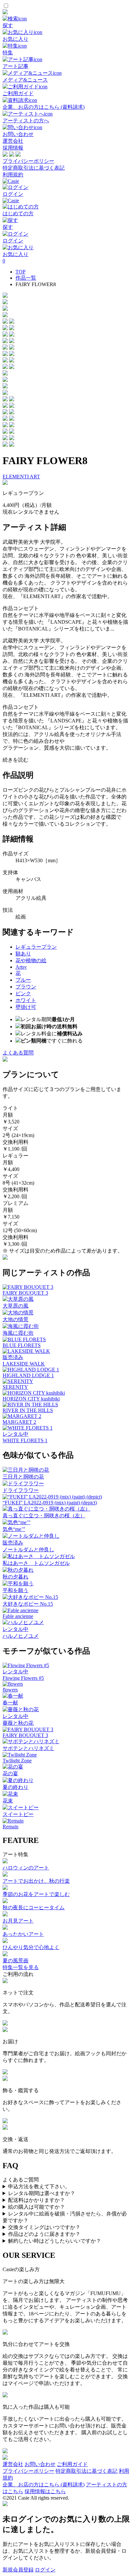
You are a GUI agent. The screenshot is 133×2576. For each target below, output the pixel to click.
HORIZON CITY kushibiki (31, 1399)
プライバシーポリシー (28, 161)
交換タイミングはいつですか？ (44, 2227)
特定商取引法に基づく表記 (34, 168)
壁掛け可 (26, 1007)
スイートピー (18, 1814)
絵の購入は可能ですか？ (36, 2207)
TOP (20, 272)
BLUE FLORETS (22, 1345)
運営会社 (13, 141)
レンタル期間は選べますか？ (42, 2193)
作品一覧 (26, 278)
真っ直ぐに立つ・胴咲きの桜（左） (44, 1516)
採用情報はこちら (45, 2491)
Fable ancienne (18, 1616)
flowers (10, 1690)
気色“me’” (14, 1529)
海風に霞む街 (18, 1333)
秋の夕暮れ (15, 1577)
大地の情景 (15, 1319)
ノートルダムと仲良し (28, 1550)
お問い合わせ (40, 2464)
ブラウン (26, 987)
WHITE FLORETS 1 (25, 1440)
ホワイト (26, 1000)
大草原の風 (15, 1306)
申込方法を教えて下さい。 (39, 2186)
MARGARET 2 (19, 1422)
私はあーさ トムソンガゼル (36, 1563)
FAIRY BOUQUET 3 (25, 1293)
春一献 (10, 1703)
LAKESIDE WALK (24, 1364)
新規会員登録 (18, 2570)
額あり (23, 954)
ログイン (45, 2570)
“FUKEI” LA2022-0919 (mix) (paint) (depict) (50, 1503)
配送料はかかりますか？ (36, 2200)
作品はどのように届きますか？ (44, 2234)
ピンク (23, 993)
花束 (8, 1801)
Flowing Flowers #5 (23, 1678)
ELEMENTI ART (21, 477)
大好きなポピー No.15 (28, 1604)
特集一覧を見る (21, 1967)
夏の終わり (15, 1787)
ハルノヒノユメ (21, 1636)
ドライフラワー (21, 1490)
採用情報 (13, 148)
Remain (10, 1827)
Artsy (21, 967)
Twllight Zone (17, 1761)
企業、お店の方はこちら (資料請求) (44, 2485)
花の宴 (10, 1773)
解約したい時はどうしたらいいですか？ (55, 2241)
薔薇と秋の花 (18, 1723)
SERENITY (15, 1387)
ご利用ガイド (72, 2464)
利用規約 (13, 175)
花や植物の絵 (31, 960)
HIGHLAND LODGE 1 (28, 1375)
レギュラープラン (36, 947)
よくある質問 (18, 1053)
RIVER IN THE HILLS (28, 1410)
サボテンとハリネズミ (28, 1748)
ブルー (23, 980)
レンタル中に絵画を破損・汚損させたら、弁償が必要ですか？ (65, 2217)
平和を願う (15, 1590)
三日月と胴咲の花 (23, 1477)
